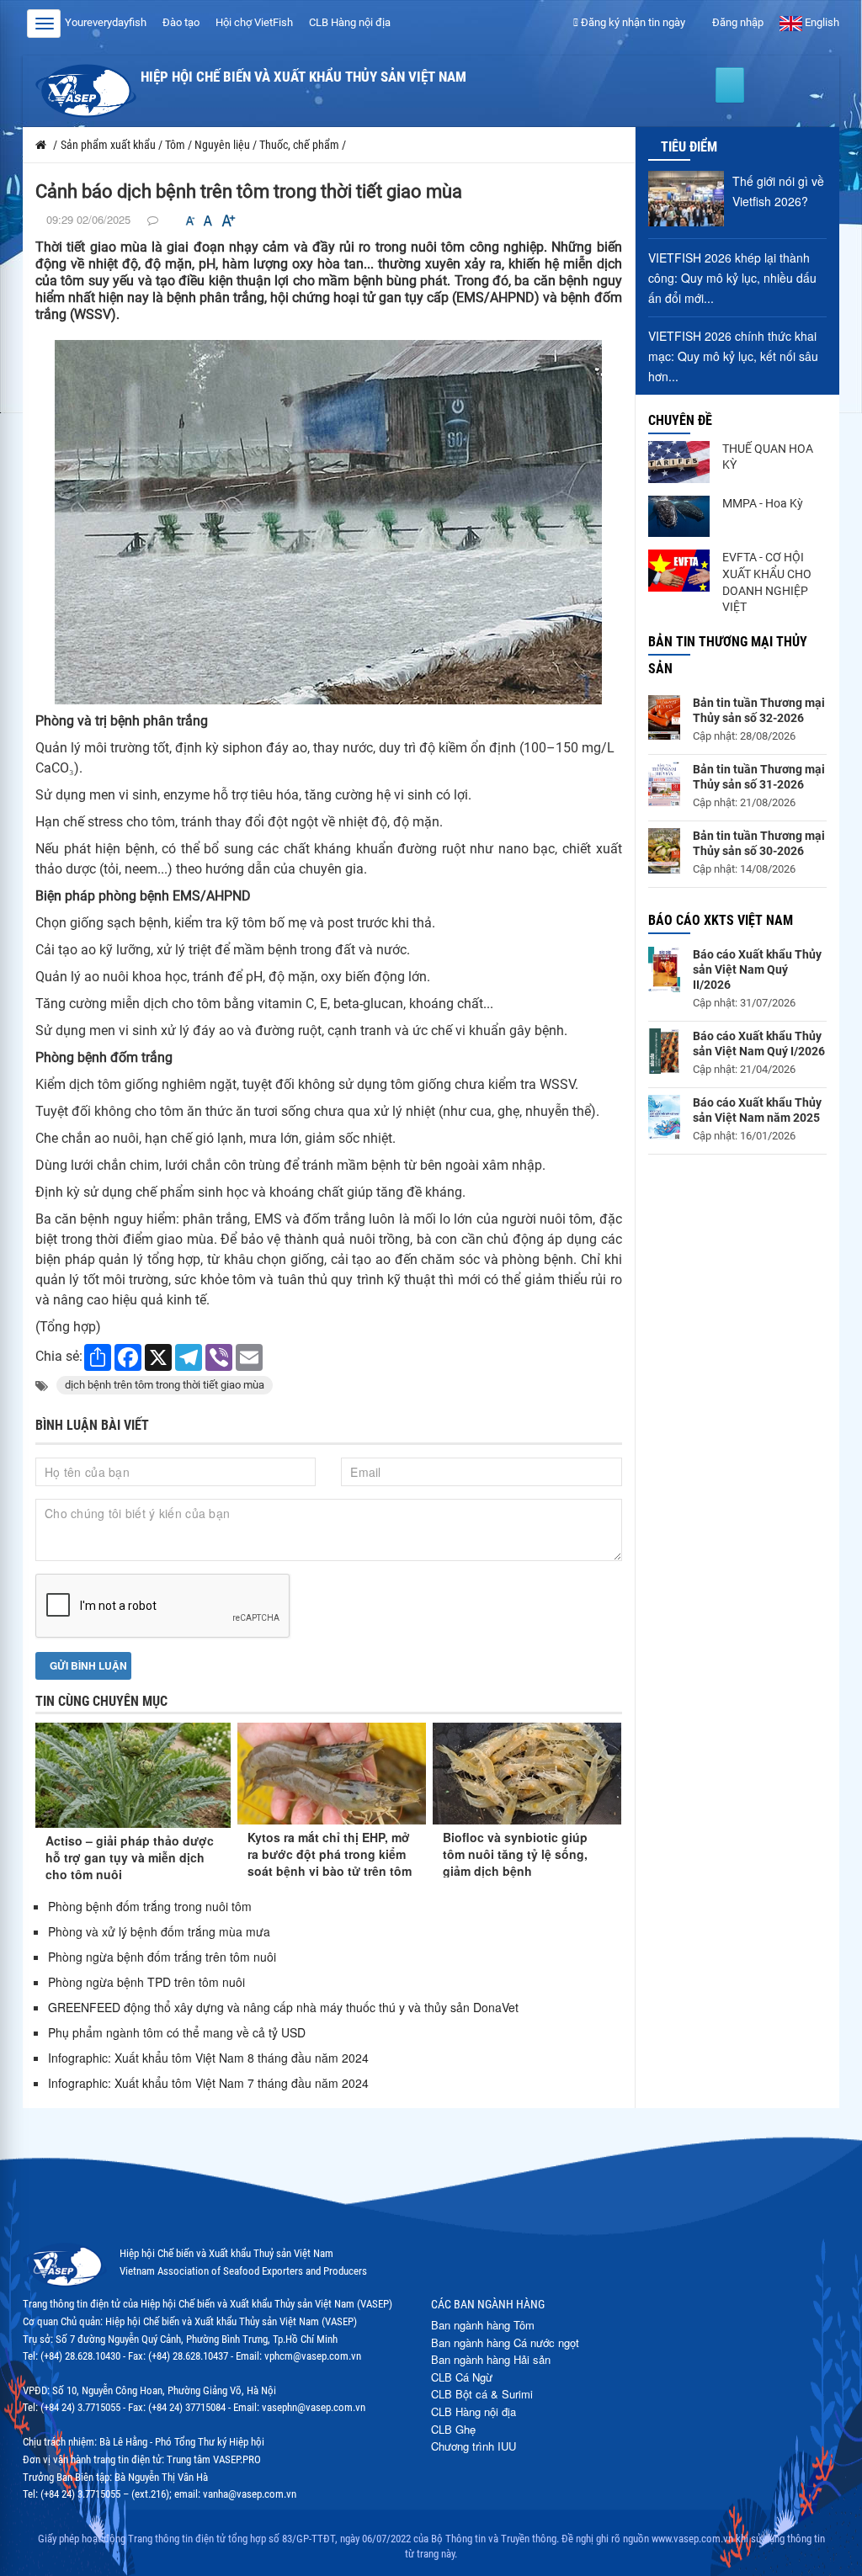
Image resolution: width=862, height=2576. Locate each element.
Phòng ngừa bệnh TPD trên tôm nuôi (146, 1982)
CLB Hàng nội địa (350, 22)
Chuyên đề (680, 420)
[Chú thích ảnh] (328, 521)
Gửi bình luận (87, 1665)
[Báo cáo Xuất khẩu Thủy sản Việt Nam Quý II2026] (664, 969)
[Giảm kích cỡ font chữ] (190, 221)
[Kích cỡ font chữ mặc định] (208, 221)
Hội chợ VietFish (254, 22)
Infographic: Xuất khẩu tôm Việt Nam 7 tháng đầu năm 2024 (208, 2083)
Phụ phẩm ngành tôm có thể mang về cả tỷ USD (177, 2032)
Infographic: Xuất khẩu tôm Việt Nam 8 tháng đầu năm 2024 (208, 2058)
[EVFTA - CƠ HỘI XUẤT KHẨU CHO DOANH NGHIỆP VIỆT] (679, 571)
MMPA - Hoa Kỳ (763, 503)
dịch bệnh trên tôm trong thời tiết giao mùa (165, 1385)
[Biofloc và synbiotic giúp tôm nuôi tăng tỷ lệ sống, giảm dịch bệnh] (527, 1774)
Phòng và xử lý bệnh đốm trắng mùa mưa (159, 1931)
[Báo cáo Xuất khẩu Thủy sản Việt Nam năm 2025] (664, 1117)
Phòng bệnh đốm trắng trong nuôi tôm (150, 1906)
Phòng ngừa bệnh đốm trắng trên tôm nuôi (162, 1957)
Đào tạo (181, 22)
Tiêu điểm (689, 147)
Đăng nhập (737, 22)
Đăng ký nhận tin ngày (632, 22)
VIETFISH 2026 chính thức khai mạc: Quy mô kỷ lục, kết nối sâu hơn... (733, 356)
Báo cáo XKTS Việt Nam (721, 920)
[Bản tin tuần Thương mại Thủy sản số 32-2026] (664, 717)
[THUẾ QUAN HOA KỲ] (679, 462)
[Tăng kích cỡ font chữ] (227, 221)
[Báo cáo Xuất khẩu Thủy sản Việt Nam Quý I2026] (664, 1051)
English (821, 22)
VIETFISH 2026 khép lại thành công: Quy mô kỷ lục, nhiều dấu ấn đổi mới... (732, 278)
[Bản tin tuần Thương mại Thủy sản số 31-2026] (664, 784)
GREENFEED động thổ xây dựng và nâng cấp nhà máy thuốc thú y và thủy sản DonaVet (283, 2007)
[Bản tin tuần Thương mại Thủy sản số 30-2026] (664, 851)
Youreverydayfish (106, 22)
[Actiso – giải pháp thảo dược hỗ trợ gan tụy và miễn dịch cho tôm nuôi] (133, 1776)
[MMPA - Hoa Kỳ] (679, 517)
